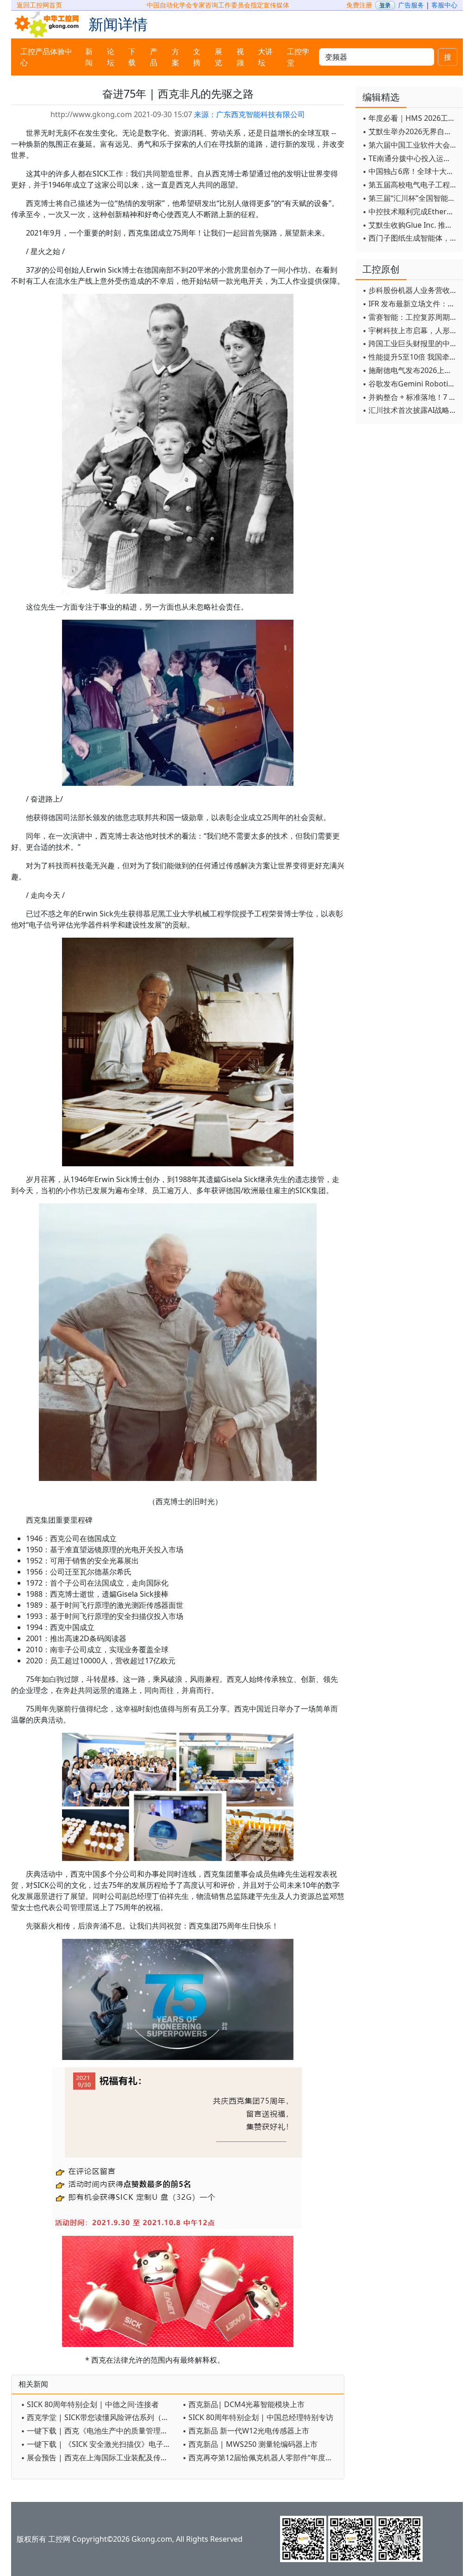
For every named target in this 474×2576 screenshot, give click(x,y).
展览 (218, 57)
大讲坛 (265, 57)
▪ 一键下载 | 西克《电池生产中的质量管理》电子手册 (99, 2431)
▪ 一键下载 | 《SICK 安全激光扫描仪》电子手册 (99, 2444)
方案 (175, 57)
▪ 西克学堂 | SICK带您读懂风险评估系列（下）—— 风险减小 (99, 2417)
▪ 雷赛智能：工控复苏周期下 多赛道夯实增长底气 (410, 317)
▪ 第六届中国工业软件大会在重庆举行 (410, 145)
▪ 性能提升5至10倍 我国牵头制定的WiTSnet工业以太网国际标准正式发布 (410, 357)
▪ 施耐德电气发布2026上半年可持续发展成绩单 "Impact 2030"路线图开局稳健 (410, 370)
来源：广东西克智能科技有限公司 (249, 114)
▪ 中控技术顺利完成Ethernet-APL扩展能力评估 (410, 212)
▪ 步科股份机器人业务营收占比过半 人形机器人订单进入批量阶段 (410, 290)
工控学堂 (298, 57)
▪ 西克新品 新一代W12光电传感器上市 (246, 2431)
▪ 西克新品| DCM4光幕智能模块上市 (243, 2404)
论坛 (111, 57)
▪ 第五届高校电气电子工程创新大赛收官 (410, 185)
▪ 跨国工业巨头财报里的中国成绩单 (410, 343)
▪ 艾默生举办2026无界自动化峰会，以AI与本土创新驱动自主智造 (410, 131)
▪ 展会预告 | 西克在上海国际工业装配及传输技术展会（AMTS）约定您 (99, 2458)
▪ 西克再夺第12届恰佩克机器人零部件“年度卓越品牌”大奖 (261, 2458)
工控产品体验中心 (46, 57)
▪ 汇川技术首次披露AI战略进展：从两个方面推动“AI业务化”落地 (410, 410)
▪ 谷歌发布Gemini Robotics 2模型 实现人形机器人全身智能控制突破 (410, 384)
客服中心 (444, 5)
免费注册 (359, 5)
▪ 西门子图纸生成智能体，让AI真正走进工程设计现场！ (410, 238)
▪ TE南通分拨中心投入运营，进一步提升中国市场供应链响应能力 (410, 158)
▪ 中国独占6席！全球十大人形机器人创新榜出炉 (410, 171)
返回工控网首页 (39, 5)
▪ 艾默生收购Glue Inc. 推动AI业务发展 (410, 225)
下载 (132, 57)
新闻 (89, 57)
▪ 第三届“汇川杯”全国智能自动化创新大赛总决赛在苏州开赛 (410, 198)
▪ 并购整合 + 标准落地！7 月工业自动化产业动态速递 (410, 397)
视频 (240, 57)
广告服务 (411, 5)
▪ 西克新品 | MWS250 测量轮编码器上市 (250, 2444)
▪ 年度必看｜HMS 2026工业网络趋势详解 (410, 118)
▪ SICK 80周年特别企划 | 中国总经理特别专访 (258, 2417)
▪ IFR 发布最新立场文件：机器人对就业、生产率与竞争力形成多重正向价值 (410, 304)
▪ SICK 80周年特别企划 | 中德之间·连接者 (90, 2404)
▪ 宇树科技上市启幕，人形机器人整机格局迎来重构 (410, 330)
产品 (154, 57)
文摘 (197, 57)
